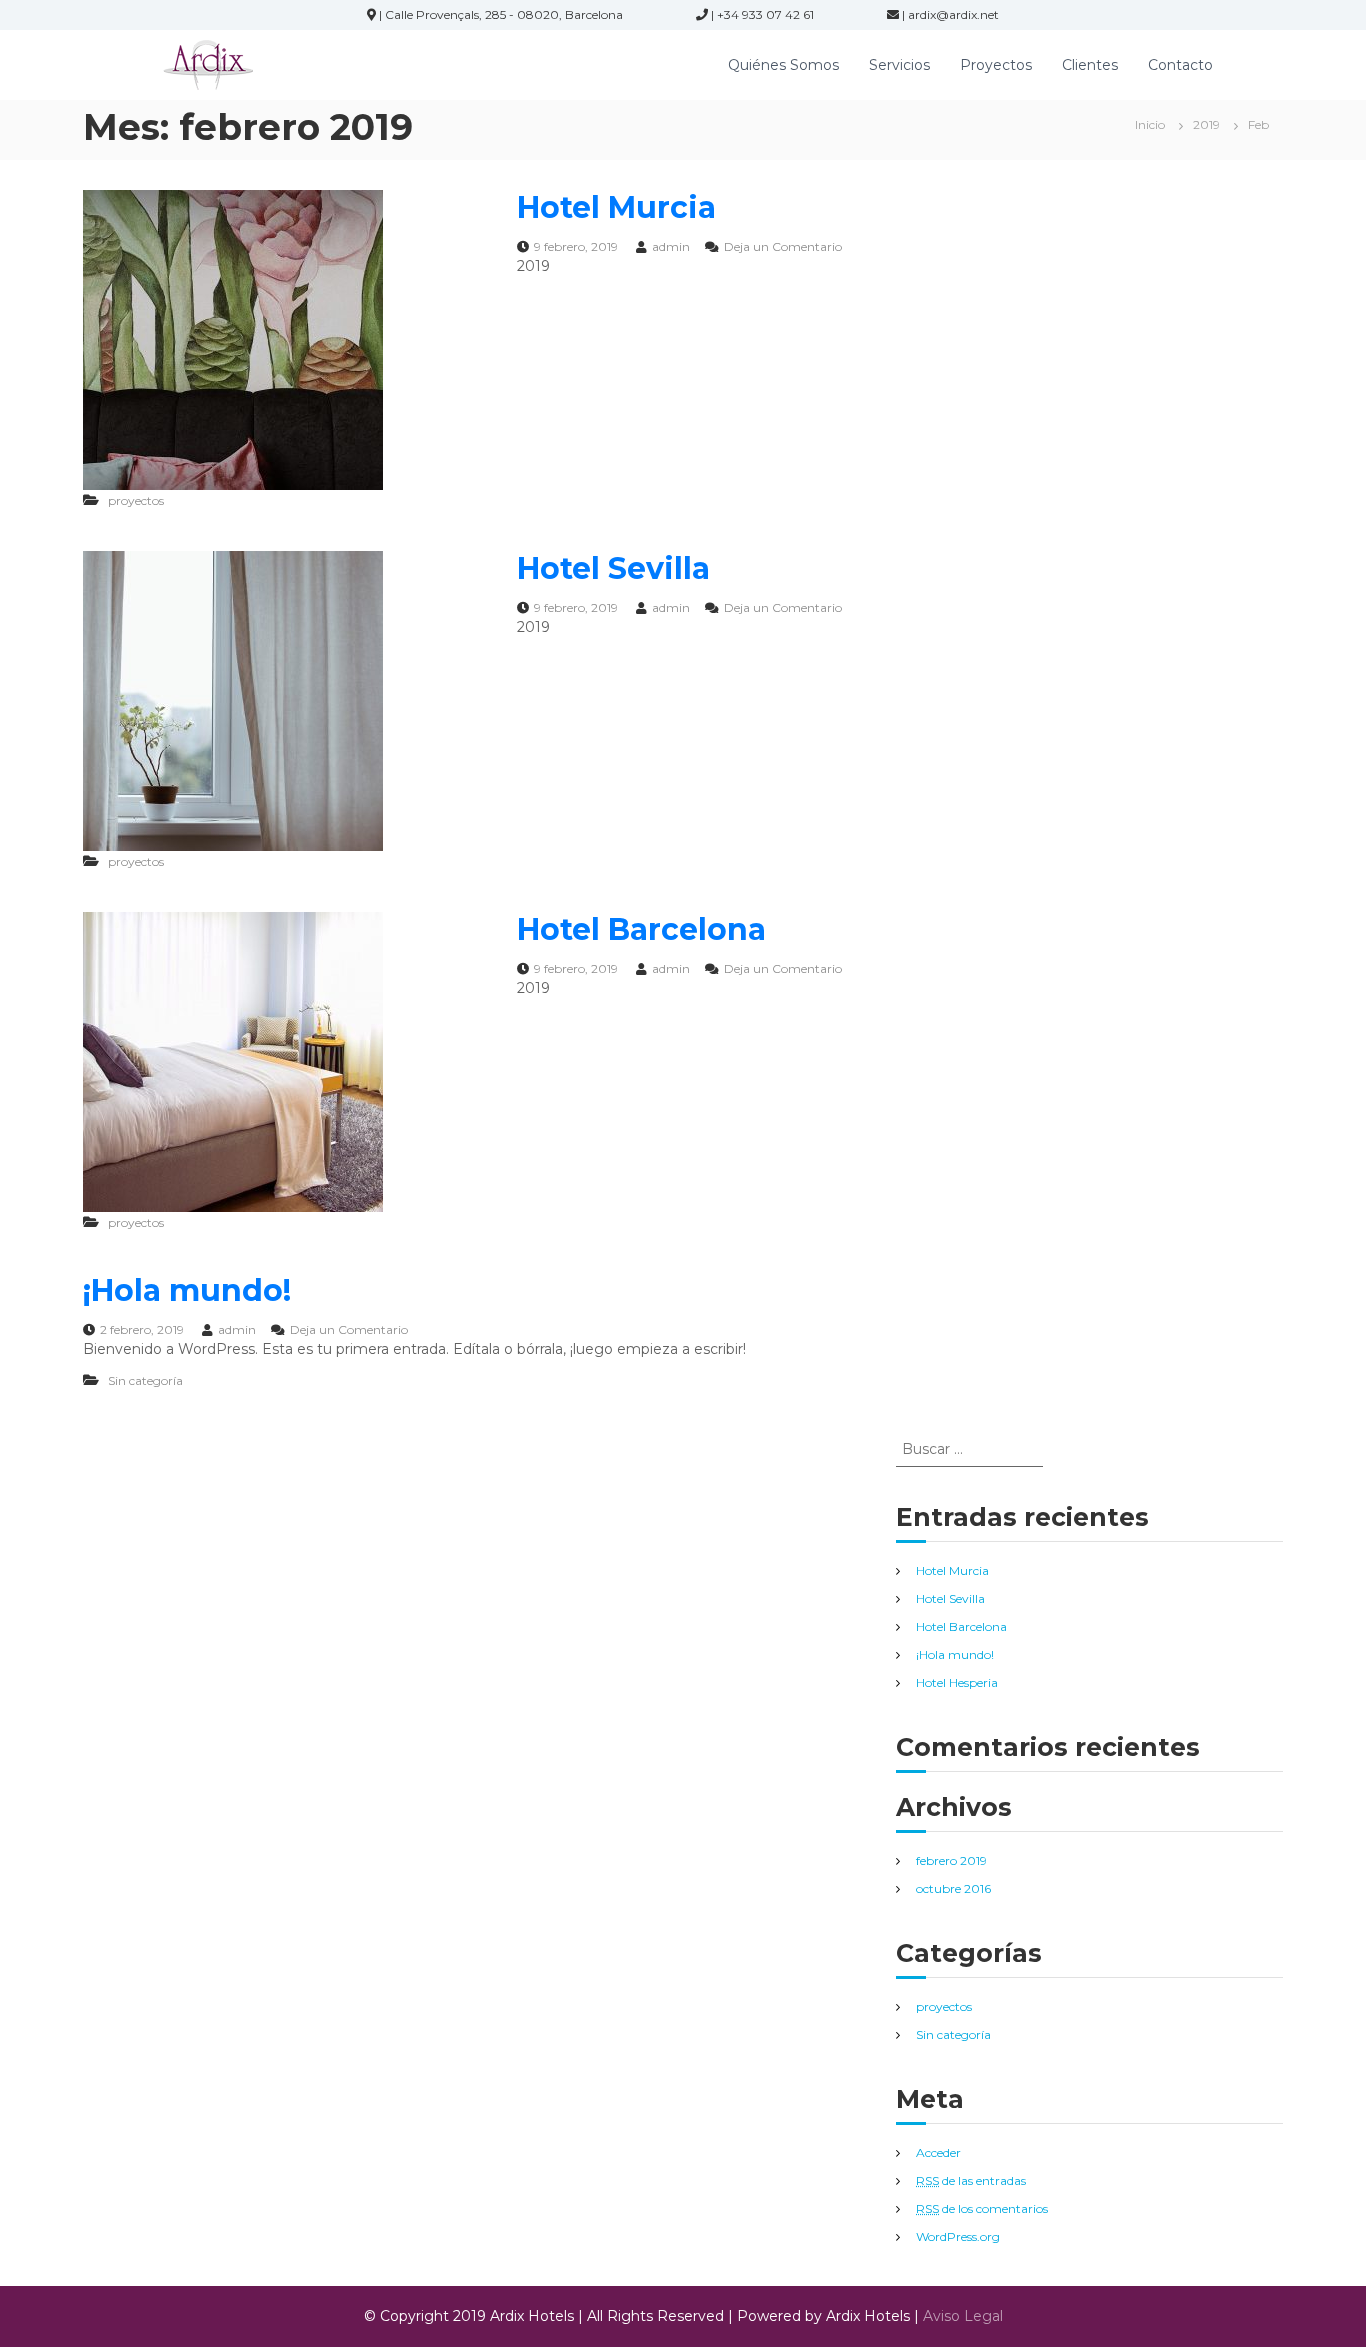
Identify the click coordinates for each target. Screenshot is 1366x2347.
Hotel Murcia (616, 207)
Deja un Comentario (783, 246)
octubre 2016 (953, 1888)
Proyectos (996, 65)
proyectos (136, 500)
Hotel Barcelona (641, 929)
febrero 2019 (951, 1860)
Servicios (899, 65)
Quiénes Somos (783, 65)
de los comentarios (982, 2208)
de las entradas (971, 2180)
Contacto (1180, 65)
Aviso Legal (963, 2316)
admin (671, 246)
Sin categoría (145, 1380)
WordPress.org (958, 2236)
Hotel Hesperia (957, 1682)
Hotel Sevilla (613, 568)
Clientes (1090, 65)
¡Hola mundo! (187, 1290)
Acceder (938, 2152)
